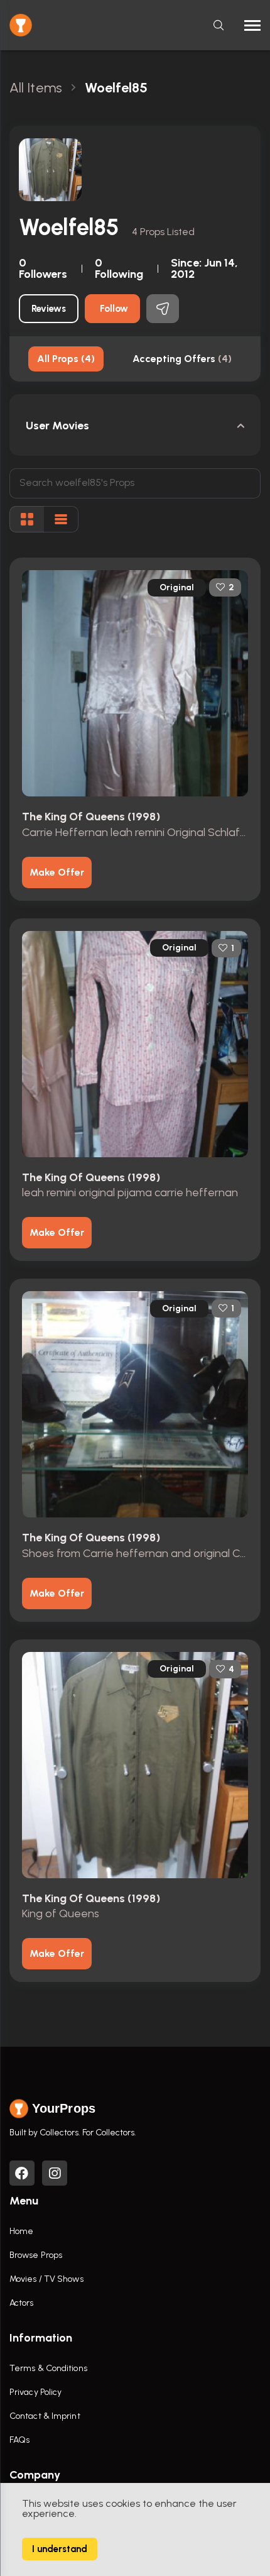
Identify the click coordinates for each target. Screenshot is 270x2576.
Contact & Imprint (45, 2416)
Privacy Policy (35, 2392)
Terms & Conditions (48, 2368)
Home (21, 2231)
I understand (60, 2549)
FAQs (19, 2440)
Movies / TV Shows (46, 2279)
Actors (22, 2303)
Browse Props (36, 2255)
